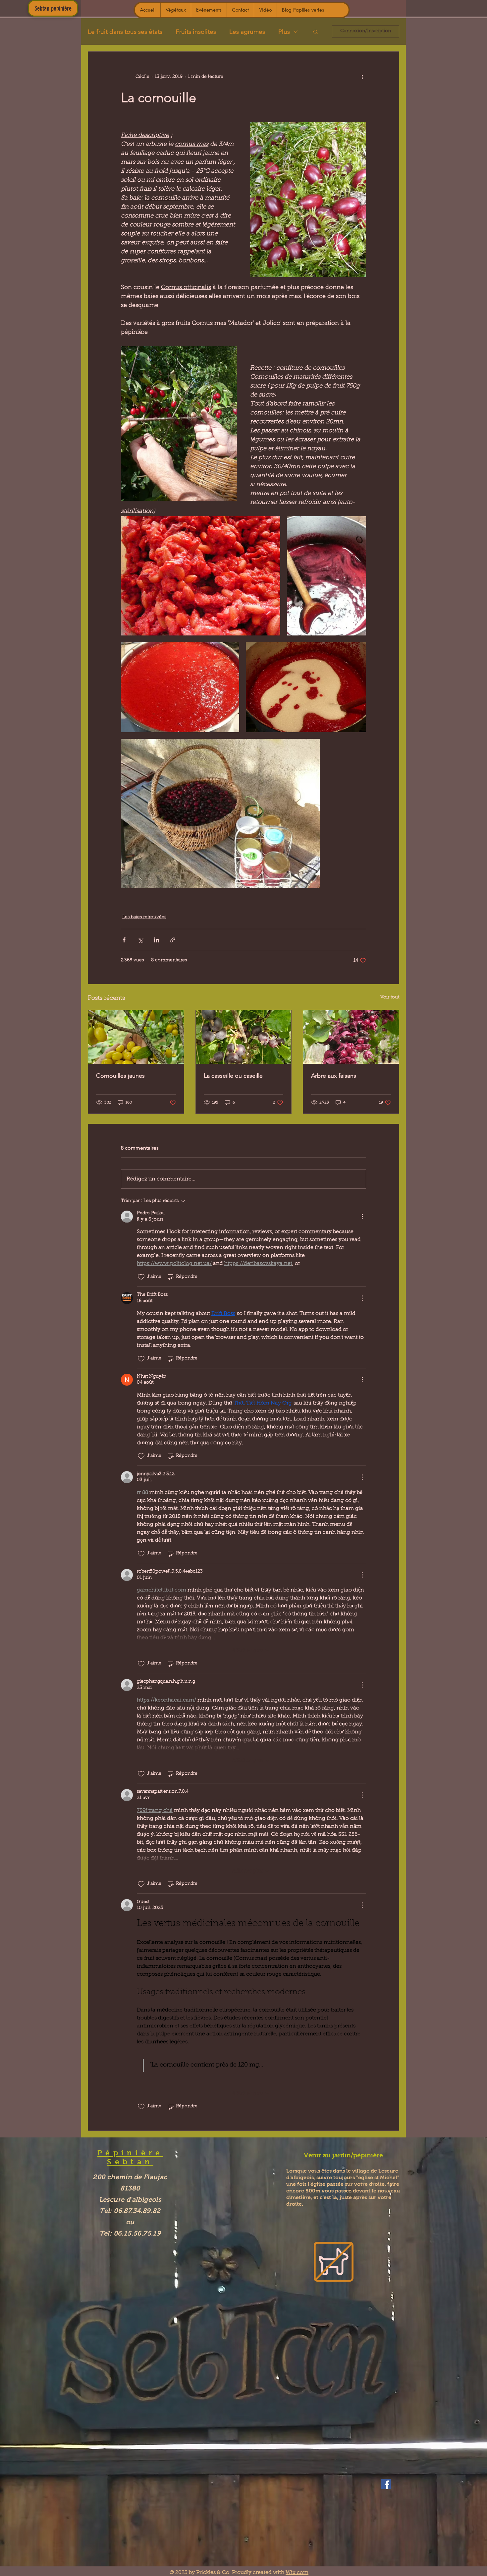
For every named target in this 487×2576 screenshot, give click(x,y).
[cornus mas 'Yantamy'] (136, 1037)
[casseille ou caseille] (244, 1037)
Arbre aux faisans (334, 1076)
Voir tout (390, 997)
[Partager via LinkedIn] (157, 940)
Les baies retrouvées (144, 917)
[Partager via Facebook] (124, 940)
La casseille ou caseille (233, 1076)
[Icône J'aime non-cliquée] (141, 1277)
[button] (316, 31)
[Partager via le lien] (173, 940)
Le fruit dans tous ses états (125, 32)
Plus (284, 32)
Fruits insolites (196, 32)
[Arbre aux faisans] (351, 1037)
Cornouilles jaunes (120, 1076)
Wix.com (297, 2573)
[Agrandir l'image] (201, 576)
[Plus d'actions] (362, 77)
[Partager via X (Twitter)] (140, 940)
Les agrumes (247, 32)
